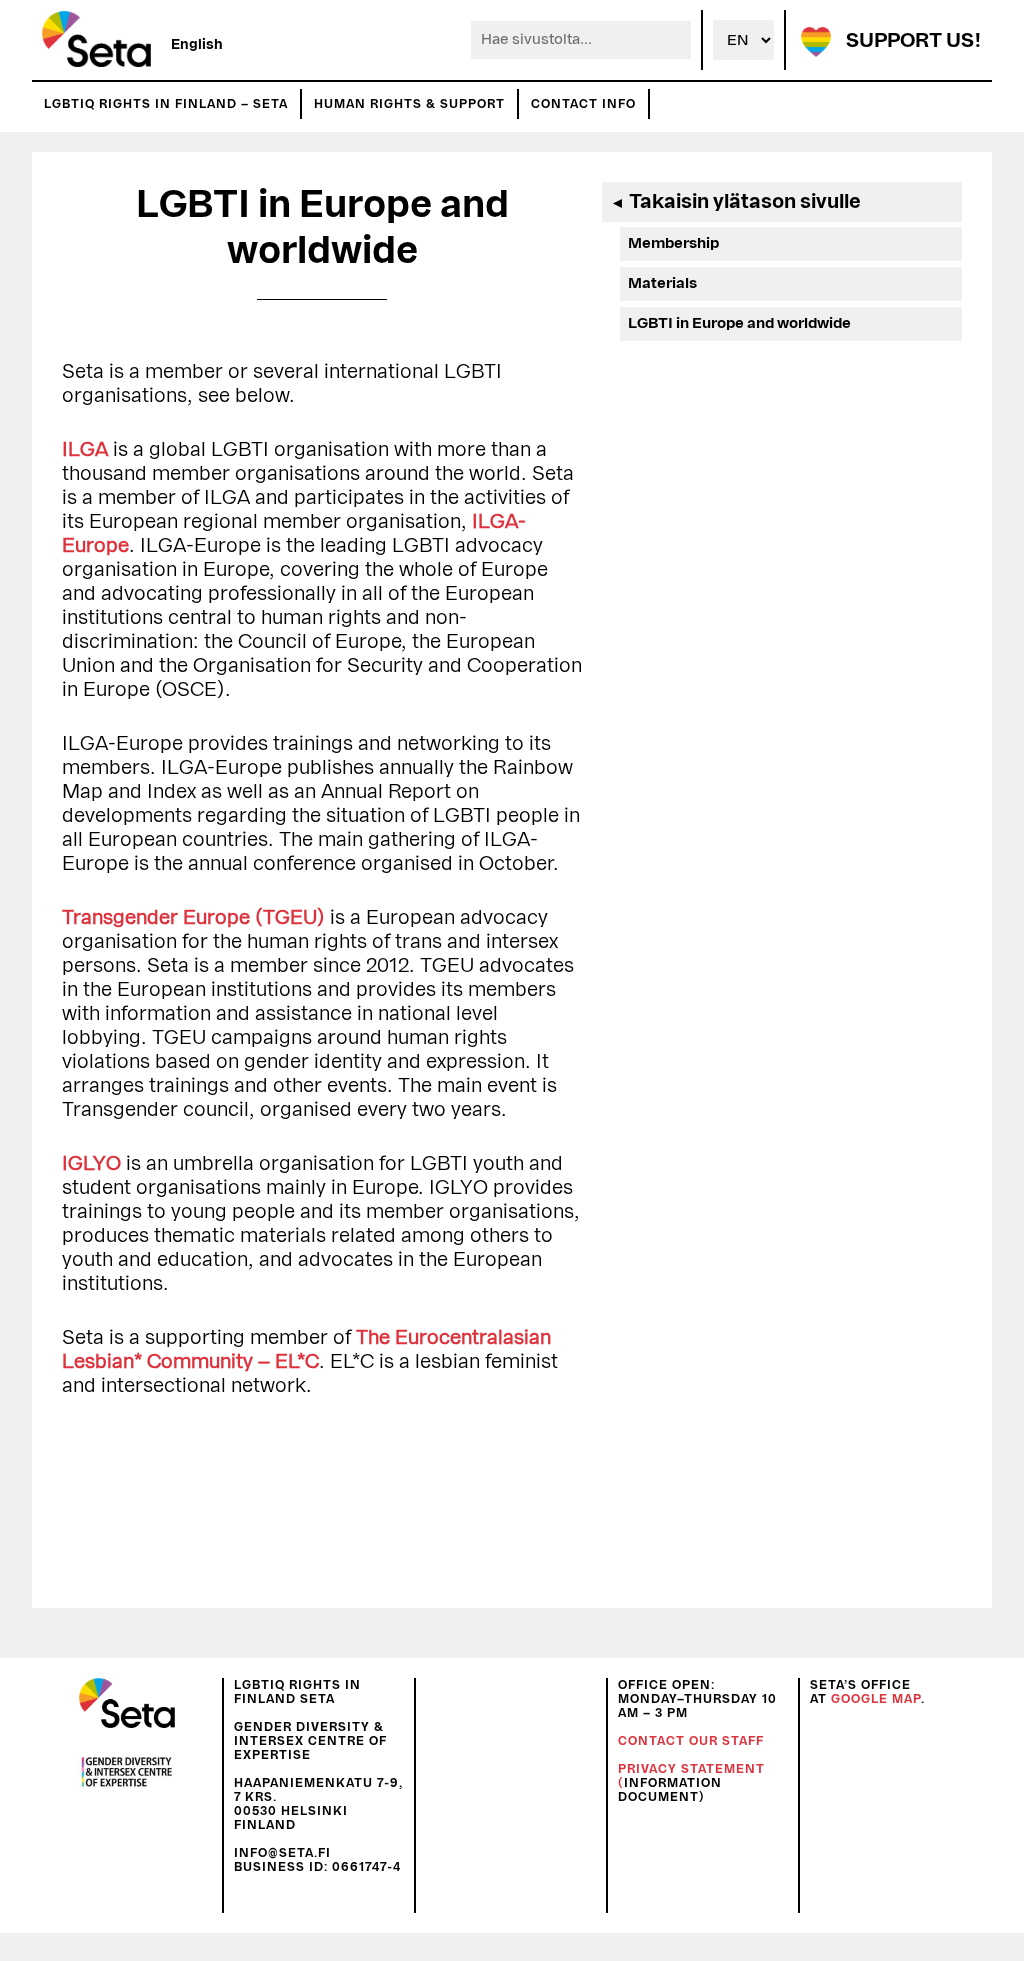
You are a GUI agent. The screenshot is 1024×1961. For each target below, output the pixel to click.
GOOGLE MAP (876, 1699)
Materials (662, 283)
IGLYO (91, 1164)
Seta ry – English (96, 40)
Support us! (914, 41)
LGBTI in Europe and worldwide (739, 323)
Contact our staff (691, 1741)
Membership (673, 243)
